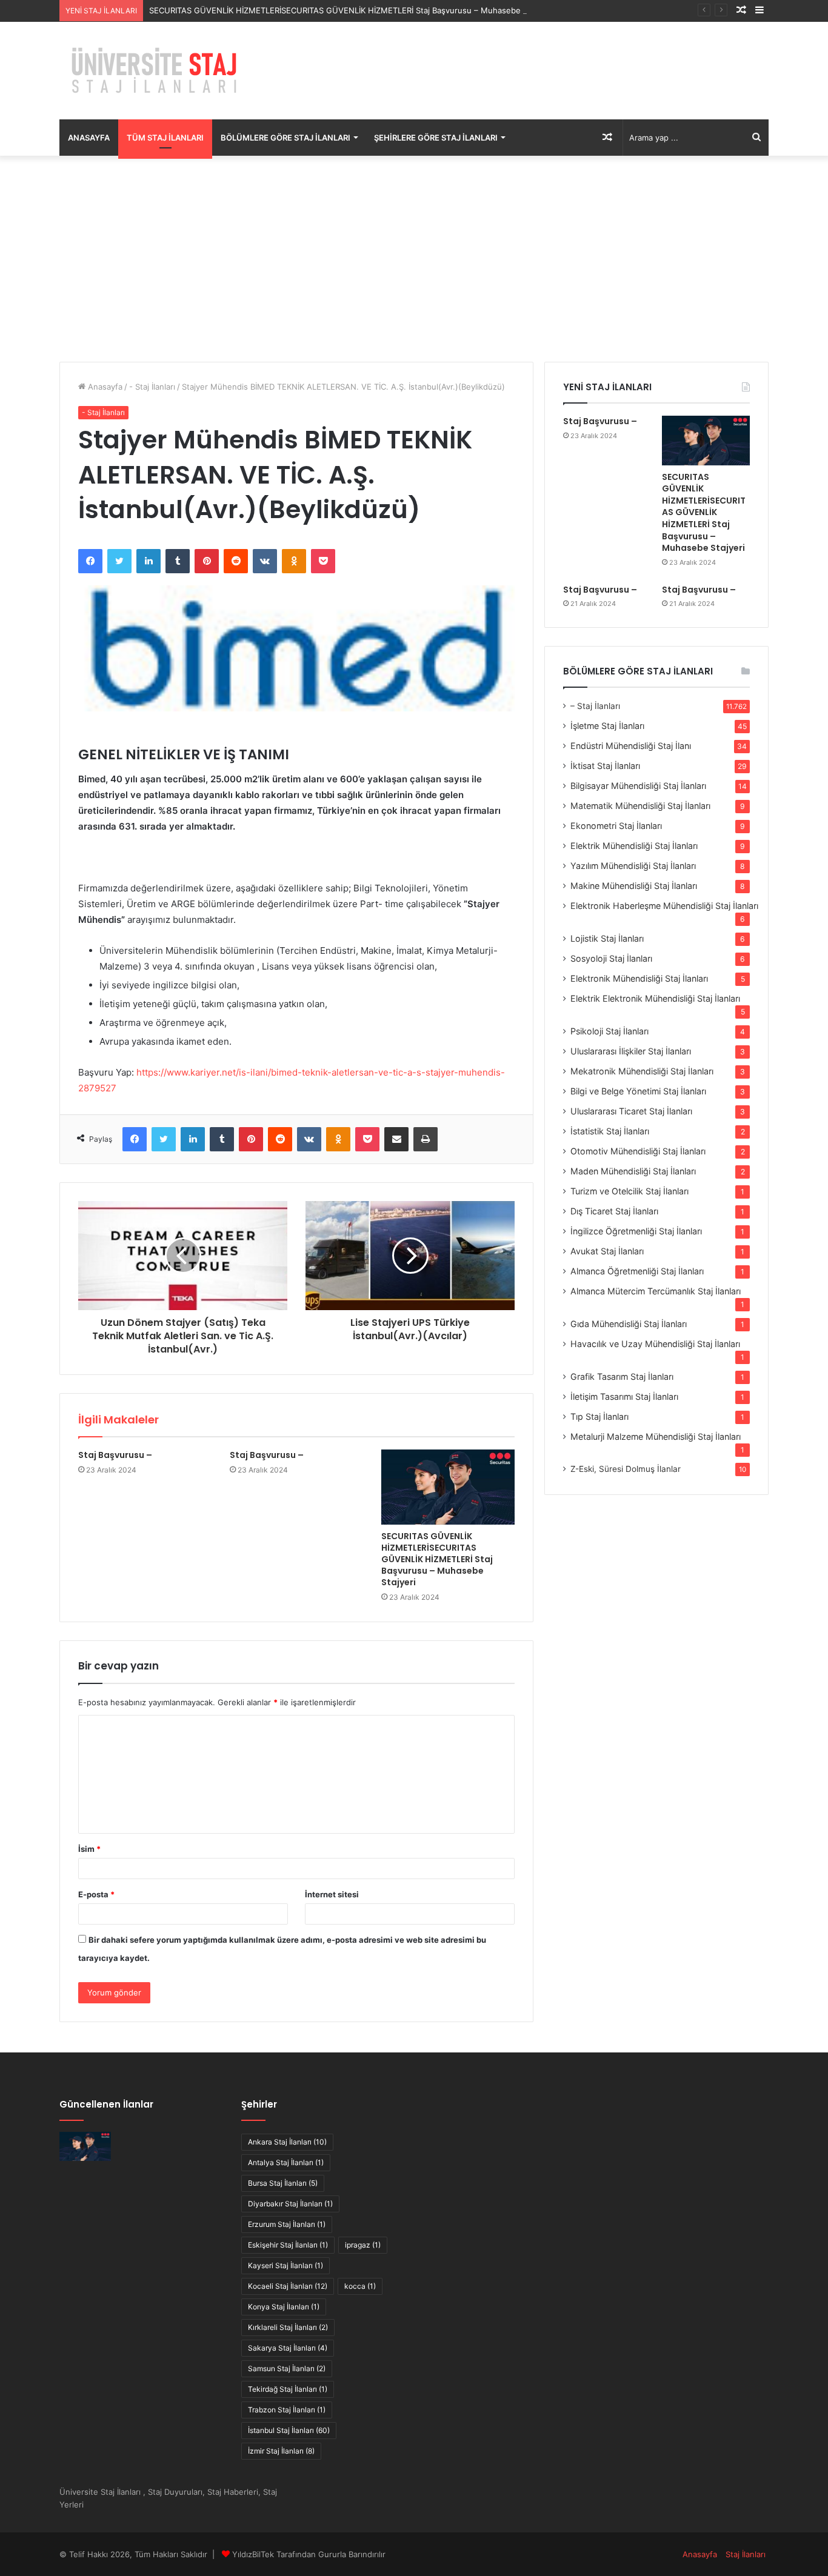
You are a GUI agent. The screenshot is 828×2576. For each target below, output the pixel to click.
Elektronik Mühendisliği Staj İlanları (639, 978)
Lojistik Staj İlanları (607, 938)
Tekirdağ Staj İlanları (288, 2389)
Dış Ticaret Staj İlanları (614, 1211)
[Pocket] (323, 561)
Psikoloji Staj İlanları (609, 1031)
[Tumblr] (178, 561)
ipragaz (363, 2245)
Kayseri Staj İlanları (285, 2265)
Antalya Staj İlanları (286, 2162)
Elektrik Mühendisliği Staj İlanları (634, 846)
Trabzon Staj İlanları (287, 2410)
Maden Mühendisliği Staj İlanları (633, 1171)
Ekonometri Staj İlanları (616, 826)
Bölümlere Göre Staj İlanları (285, 138)
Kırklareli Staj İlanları (288, 2327)
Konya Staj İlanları (284, 2307)
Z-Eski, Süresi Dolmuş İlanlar (626, 1469)
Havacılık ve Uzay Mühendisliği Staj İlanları (655, 1344)
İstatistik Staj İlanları (610, 1131)
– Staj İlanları (595, 706)
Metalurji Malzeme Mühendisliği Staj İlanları (656, 1436)
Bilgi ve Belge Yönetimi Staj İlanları (638, 1091)
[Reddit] (236, 561)
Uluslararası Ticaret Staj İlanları (631, 1111)
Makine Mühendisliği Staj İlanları (634, 886)
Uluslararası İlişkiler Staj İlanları (631, 1051)
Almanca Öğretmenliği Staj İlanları (637, 1271)
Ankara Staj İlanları (287, 2142)
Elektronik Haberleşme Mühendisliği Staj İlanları (664, 906)
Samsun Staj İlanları (287, 2368)
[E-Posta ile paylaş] (396, 1139)
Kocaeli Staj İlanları (288, 2286)
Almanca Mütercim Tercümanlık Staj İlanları (656, 1291)
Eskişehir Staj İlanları (288, 2245)
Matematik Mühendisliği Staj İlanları (640, 806)
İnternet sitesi (332, 1894)
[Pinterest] (207, 561)
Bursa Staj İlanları (283, 2183)
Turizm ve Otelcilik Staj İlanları (629, 1191)
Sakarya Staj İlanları (288, 2348)
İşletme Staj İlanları (607, 726)
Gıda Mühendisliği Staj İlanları (629, 1324)
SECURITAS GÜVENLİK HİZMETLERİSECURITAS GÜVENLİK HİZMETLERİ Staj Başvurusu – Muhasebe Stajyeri (350, 10)
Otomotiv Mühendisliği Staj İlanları (638, 1151)
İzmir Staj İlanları (281, 2451)
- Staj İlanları (152, 387)
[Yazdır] (426, 1139)
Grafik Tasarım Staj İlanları (622, 1376)
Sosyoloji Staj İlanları (611, 958)
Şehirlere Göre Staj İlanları (436, 138)
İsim (89, 1849)
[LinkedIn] (149, 561)
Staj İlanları (746, 2554)
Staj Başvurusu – (115, 1455)
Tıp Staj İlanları (599, 1416)
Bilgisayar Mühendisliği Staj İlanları (638, 786)
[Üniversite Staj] (156, 71)
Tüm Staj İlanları (165, 138)
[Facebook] (90, 561)
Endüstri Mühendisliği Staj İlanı (631, 746)
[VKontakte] (265, 561)
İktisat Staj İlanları (605, 766)
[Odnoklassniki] (294, 561)
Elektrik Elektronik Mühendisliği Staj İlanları (655, 998)
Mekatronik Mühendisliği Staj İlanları (642, 1071)
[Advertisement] (414, 259)
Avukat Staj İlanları (607, 1251)
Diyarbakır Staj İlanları (290, 2204)
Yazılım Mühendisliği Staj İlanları (633, 866)
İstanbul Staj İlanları (289, 2430)
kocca (360, 2286)
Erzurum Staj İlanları (287, 2224)
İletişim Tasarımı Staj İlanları (624, 1396)
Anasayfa (89, 138)
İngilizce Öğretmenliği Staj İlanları (636, 1231)
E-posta (96, 1894)
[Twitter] (119, 561)
